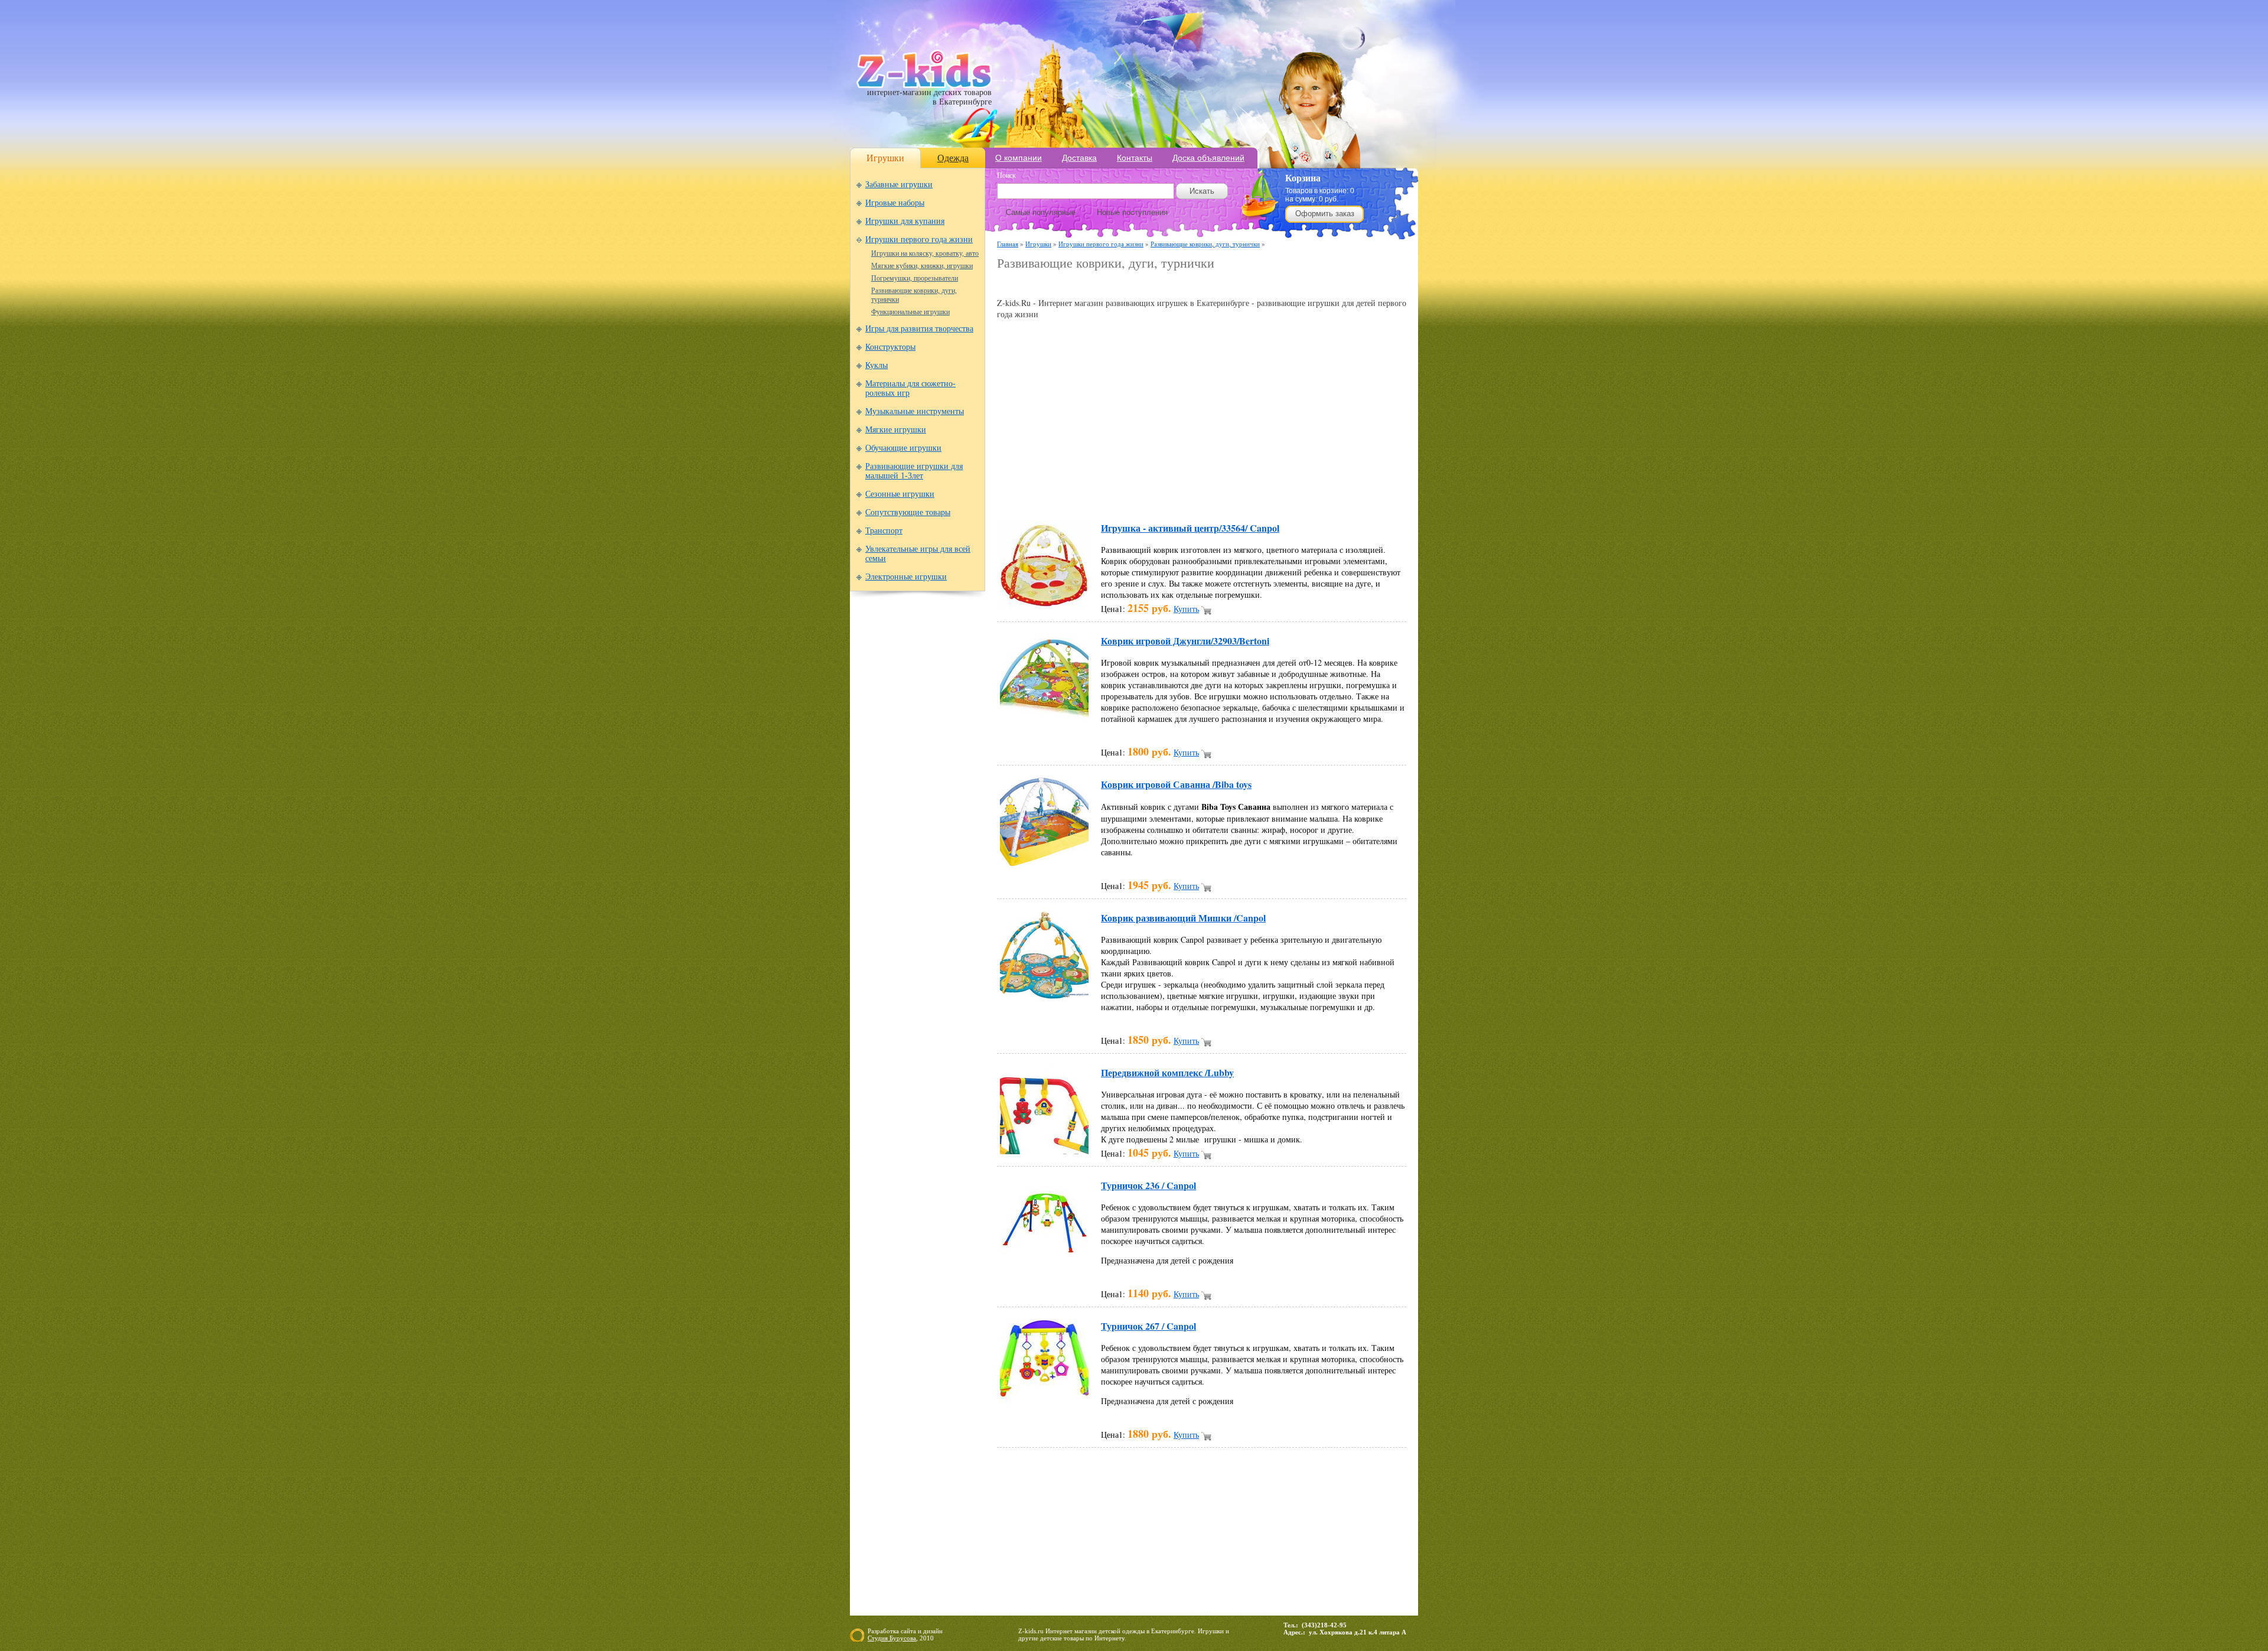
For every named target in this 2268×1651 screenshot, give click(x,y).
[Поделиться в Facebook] (1041, 494)
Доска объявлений (1208, 158)
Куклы (876, 365)
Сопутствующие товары (908, 512)
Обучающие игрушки (903, 448)
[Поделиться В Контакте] (1310, 494)
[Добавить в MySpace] (1220, 494)
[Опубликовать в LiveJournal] (1153, 494)
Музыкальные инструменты (915, 411)
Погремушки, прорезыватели (915, 278)
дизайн (933, 1631)
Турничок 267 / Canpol (1148, 1326)
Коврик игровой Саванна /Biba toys (1176, 784)
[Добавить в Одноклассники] (1243, 494)
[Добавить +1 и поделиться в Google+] (1108, 494)
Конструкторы (890, 347)
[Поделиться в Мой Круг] (1198, 494)
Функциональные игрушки (910, 312)
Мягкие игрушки (896, 430)
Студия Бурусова (892, 1638)
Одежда (953, 158)
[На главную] (924, 85)
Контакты (1135, 158)
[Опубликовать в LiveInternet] (1130, 494)
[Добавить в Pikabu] (1265, 494)
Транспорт (884, 531)
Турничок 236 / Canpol (1148, 1185)
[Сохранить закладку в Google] (1086, 494)
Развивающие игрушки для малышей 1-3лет (914, 471)
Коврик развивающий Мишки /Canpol (1183, 918)
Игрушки (885, 158)
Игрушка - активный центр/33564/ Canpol (1190, 528)
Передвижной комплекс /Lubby (1167, 1072)
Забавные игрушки (899, 185)
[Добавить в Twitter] (1288, 494)
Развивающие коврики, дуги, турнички (1205, 244)
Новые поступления (1132, 212)
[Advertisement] (1135, 284)
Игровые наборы (895, 203)
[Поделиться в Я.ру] (1355, 494)
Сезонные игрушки (900, 494)
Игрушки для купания (905, 221)
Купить (1186, 609)
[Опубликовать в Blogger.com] (1018, 494)
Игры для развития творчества (919, 329)
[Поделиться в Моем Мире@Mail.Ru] (1175, 494)
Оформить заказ (1325, 214)
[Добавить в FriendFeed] (1063, 494)
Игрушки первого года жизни (919, 240)
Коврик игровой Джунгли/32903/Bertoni (1185, 641)
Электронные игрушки (906, 577)
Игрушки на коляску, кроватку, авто (925, 253)
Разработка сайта (892, 1631)
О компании (1019, 158)
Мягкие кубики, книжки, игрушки (922, 266)
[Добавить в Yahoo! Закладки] (1332, 494)
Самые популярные (1041, 212)
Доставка (1079, 158)
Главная (1008, 244)
